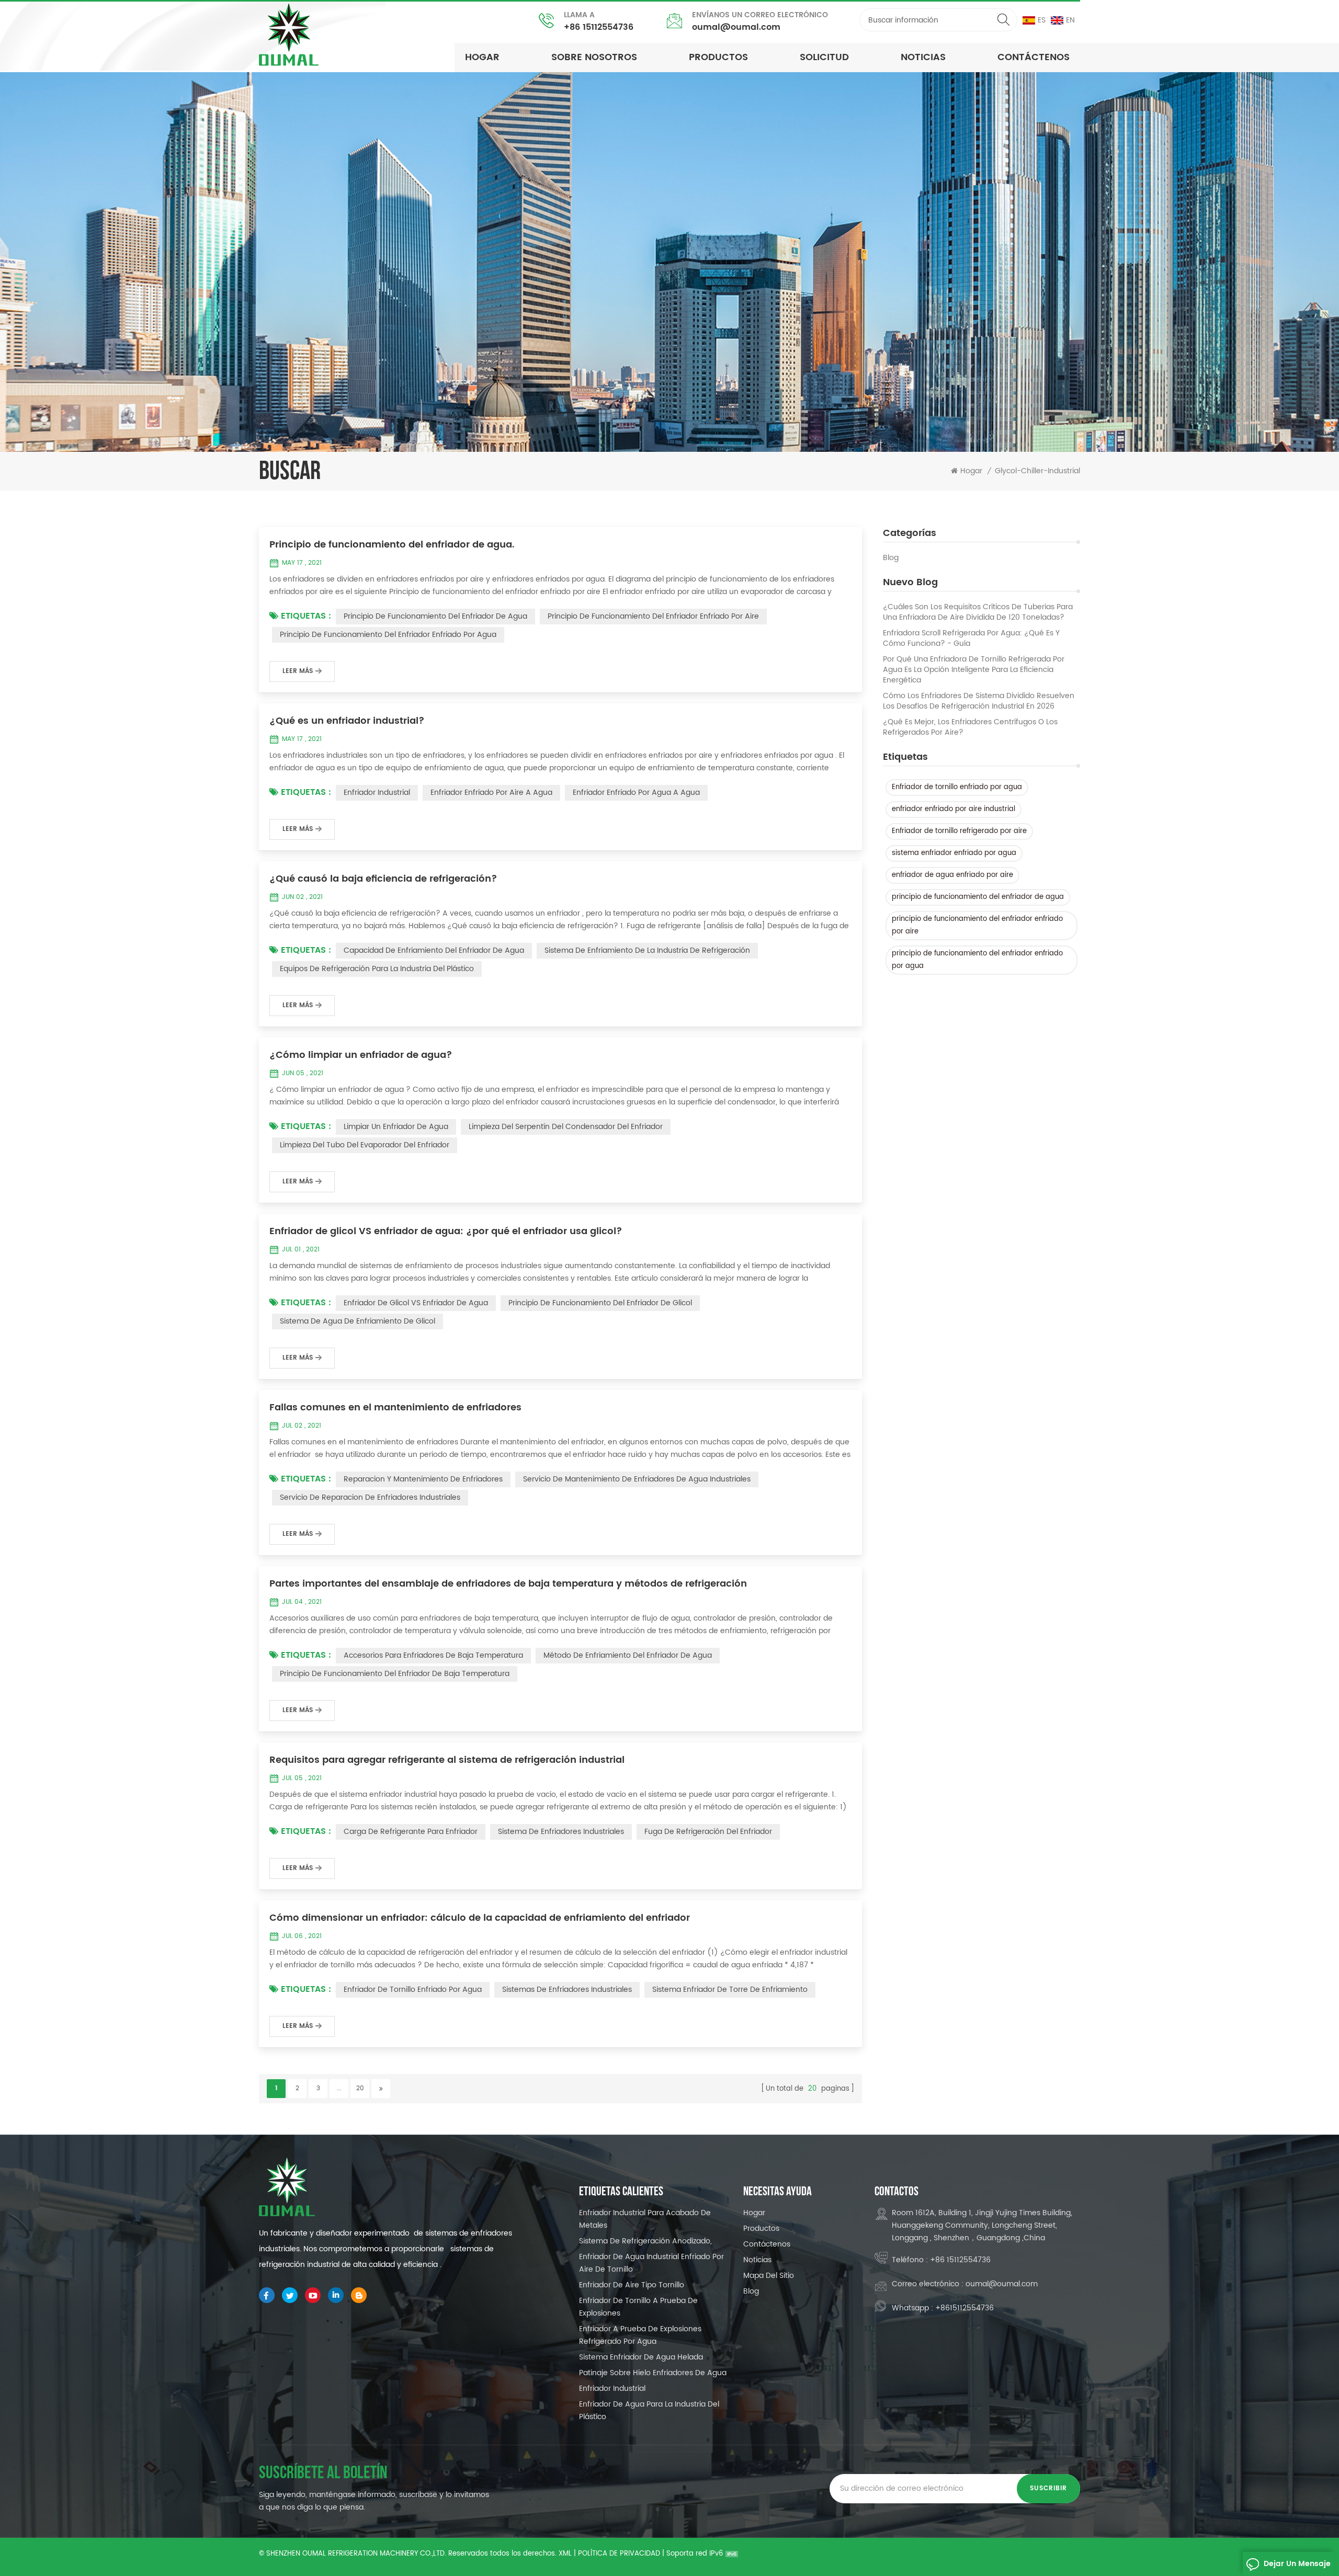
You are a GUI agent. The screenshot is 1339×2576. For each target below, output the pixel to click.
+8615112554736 (964, 2308)
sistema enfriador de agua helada (641, 2357)
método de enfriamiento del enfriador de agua (628, 1655)
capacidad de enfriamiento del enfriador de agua (434, 950)
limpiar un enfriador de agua (396, 1127)
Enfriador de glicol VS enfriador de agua (416, 1303)
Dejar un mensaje (1297, 2564)
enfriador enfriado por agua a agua (636, 793)
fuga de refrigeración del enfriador (708, 1832)
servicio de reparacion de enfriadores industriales (370, 1497)
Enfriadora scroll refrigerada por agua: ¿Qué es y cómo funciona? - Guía (971, 639)
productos (718, 57)
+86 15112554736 (599, 27)
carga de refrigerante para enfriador (411, 1832)
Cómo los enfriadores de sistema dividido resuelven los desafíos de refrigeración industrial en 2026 (979, 701)
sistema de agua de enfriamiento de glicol (358, 1321)
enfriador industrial (377, 793)
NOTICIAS (923, 57)
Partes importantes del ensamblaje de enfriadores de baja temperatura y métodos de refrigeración (508, 1584)
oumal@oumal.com (736, 27)
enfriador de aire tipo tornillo (632, 2285)
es (1042, 20)
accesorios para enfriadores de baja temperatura (433, 1655)
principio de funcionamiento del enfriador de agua (978, 897)
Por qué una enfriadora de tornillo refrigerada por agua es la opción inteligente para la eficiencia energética (974, 670)
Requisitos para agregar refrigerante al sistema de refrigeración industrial (447, 1760)
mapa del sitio (769, 2276)
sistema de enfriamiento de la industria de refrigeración (647, 950)
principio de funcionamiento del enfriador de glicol (600, 1303)
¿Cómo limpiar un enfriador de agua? (361, 1055)
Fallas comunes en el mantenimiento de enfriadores (395, 1408)
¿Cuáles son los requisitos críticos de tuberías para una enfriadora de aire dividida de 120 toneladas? (978, 612)
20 (360, 2088)
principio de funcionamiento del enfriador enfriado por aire (977, 925)
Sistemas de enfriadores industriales (567, 1990)
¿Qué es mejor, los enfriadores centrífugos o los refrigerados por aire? (970, 727)
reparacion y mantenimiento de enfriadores (423, 1479)
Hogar (482, 57)
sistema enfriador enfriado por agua (954, 853)
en (1070, 20)
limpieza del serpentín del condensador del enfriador (566, 1127)
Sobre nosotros (594, 57)
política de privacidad (619, 2554)
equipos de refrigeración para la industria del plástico (377, 969)
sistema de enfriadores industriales (561, 1832)
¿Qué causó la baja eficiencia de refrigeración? (383, 879)
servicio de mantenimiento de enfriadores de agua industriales (637, 1479)
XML (565, 2554)
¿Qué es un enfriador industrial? (347, 721)
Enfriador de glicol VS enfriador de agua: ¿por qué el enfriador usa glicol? (446, 1232)
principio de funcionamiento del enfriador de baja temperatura (395, 1674)
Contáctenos (1034, 57)
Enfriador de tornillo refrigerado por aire (959, 831)
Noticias (757, 2260)
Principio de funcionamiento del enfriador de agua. (392, 545)
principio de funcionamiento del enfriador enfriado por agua (977, 960)
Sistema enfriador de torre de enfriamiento (730, 1990)
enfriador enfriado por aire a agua (491, 793)
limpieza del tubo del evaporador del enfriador (365, 1145)
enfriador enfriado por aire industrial (954, 809)
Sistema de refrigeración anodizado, (645, 2241)
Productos (761, 2229)
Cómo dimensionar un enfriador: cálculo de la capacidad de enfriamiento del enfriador (480, 1918)
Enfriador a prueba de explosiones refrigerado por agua (640, 2335)
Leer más (298, 671)
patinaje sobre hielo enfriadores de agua (653, 2373)
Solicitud (824, 57)
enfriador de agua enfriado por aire (952, 875)
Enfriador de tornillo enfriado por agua (957, 787)
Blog (891, 558)
